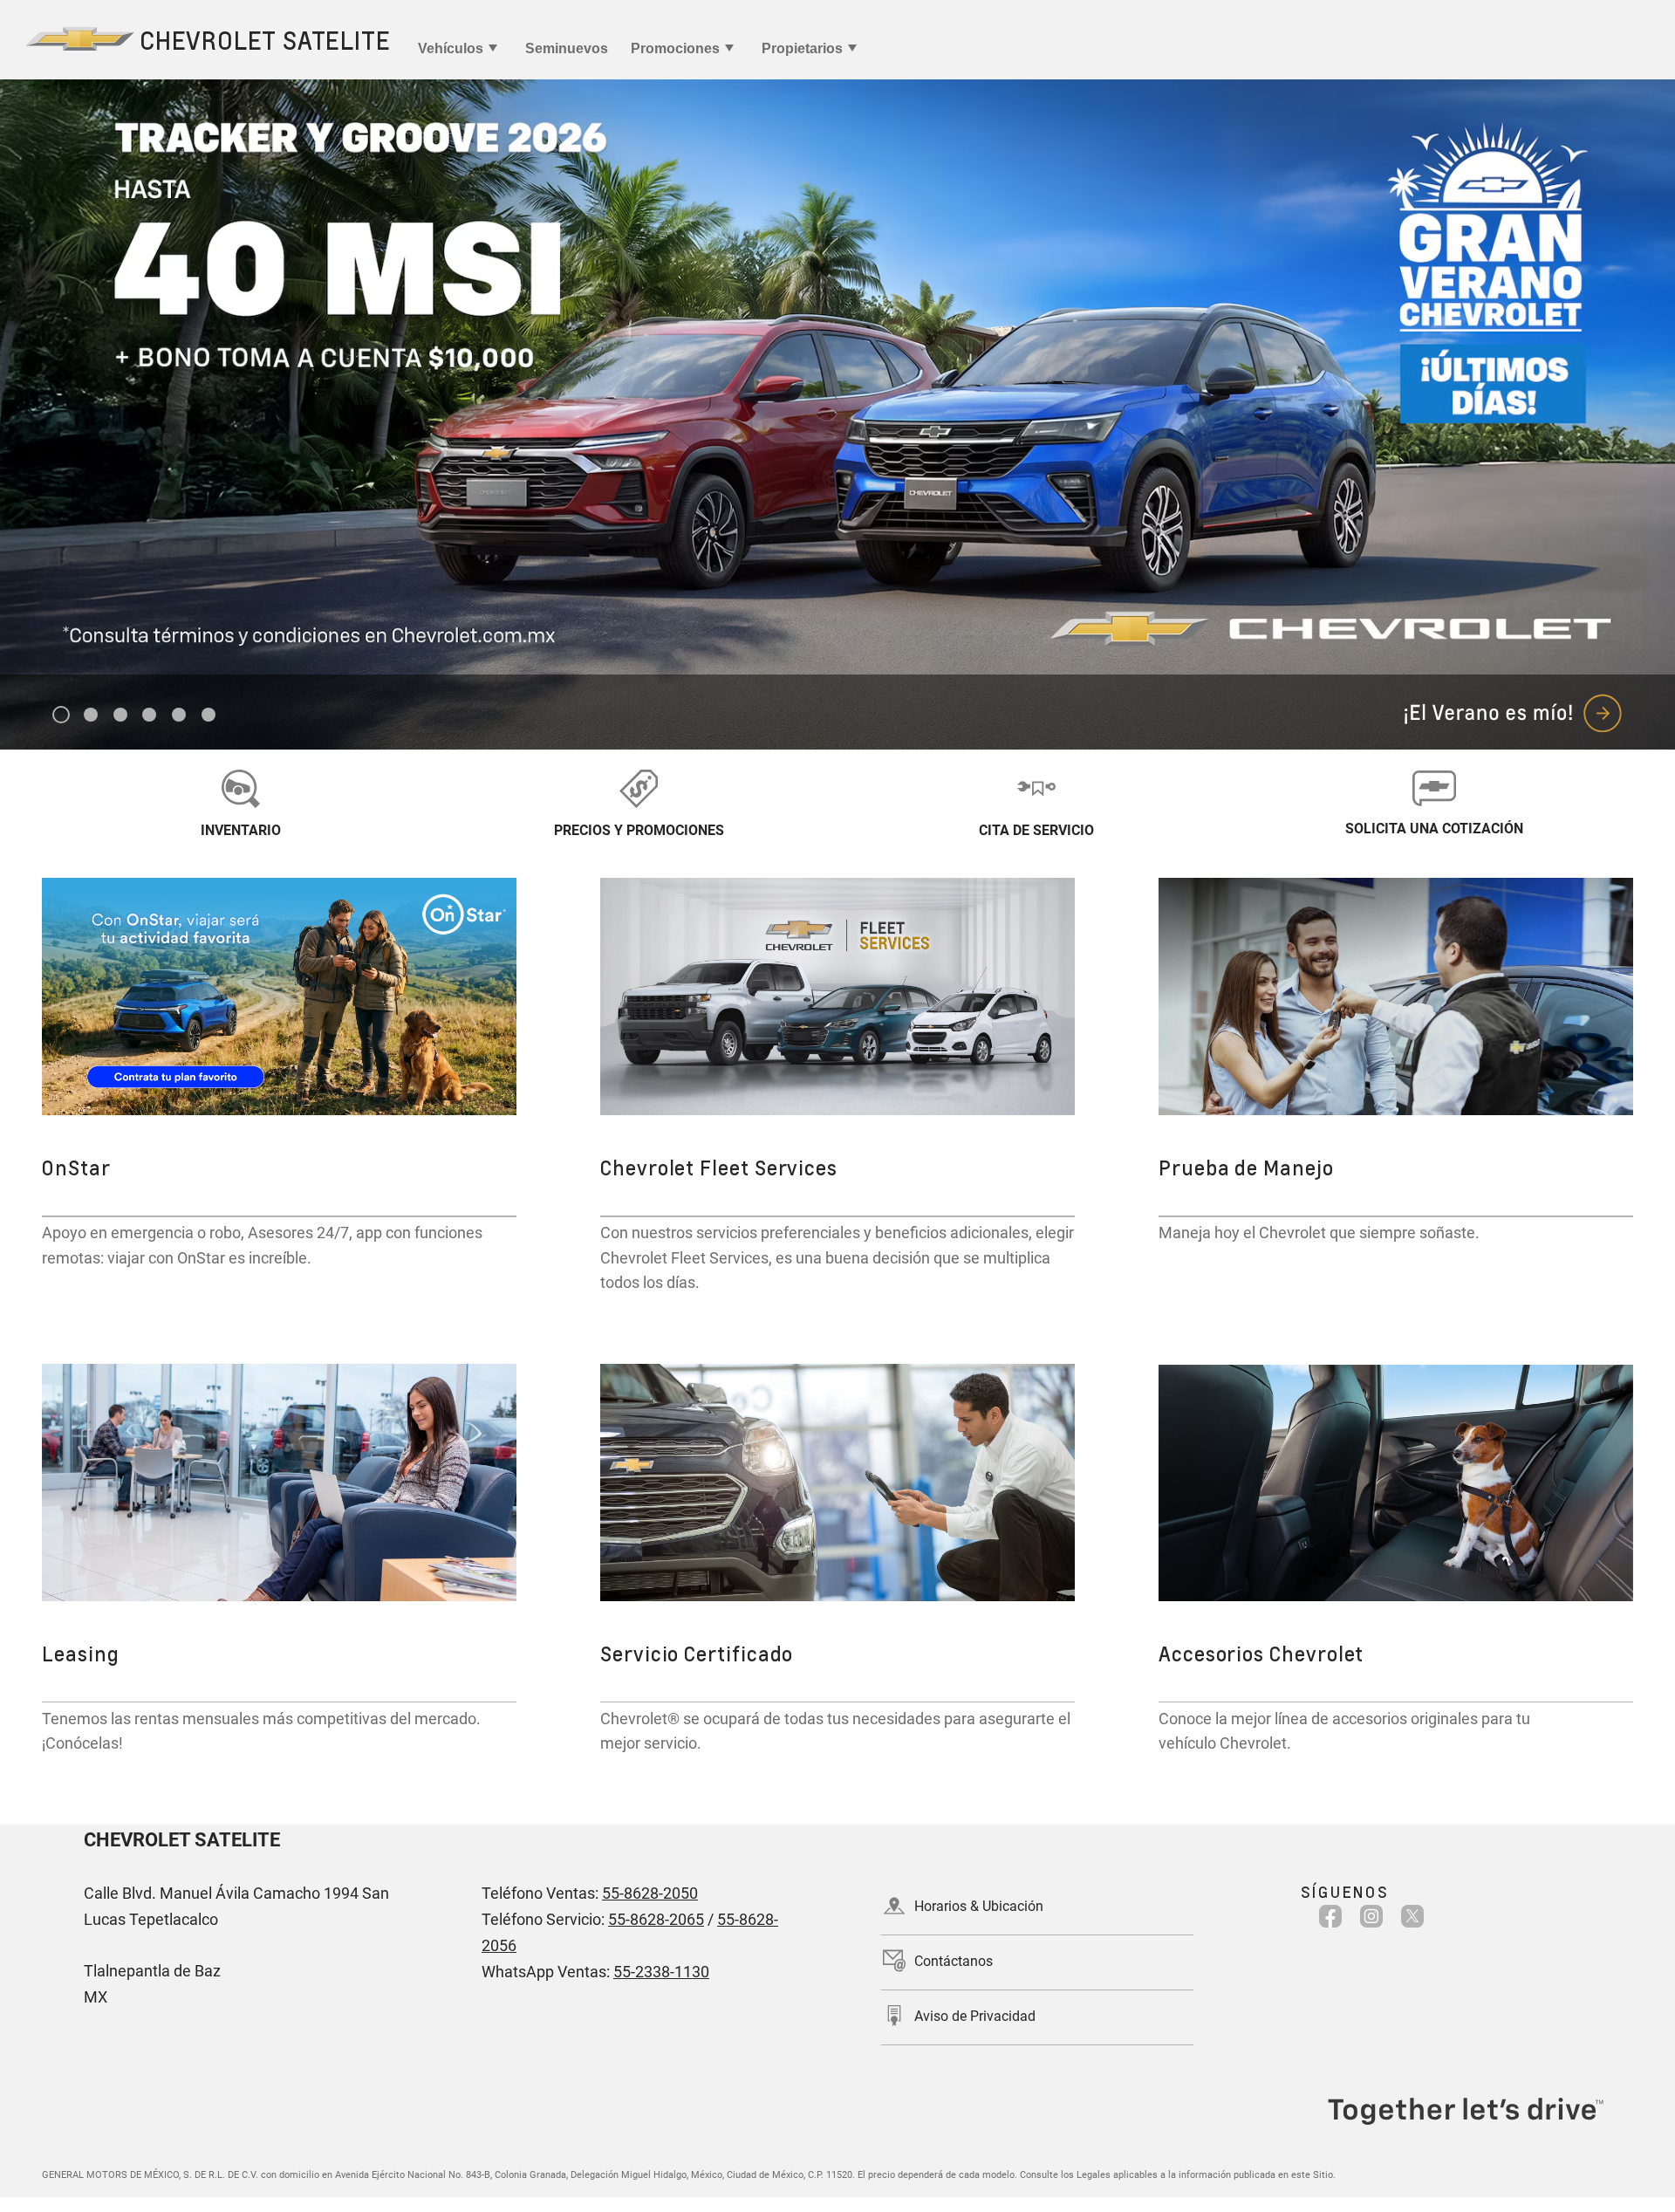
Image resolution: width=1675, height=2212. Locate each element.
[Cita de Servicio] (1036, 788)
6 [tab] (209, 716)
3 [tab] (121, 716)
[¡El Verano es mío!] (837, 414)
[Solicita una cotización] (1434, 788)
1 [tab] (62, 716)
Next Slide (1644, 377)
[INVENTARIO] (241, 788)
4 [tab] (150, 716)
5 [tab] (179, 716)
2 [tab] (91, 716)
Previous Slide (31, 377)
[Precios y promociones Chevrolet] (639, 788)
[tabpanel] (837, 414)
